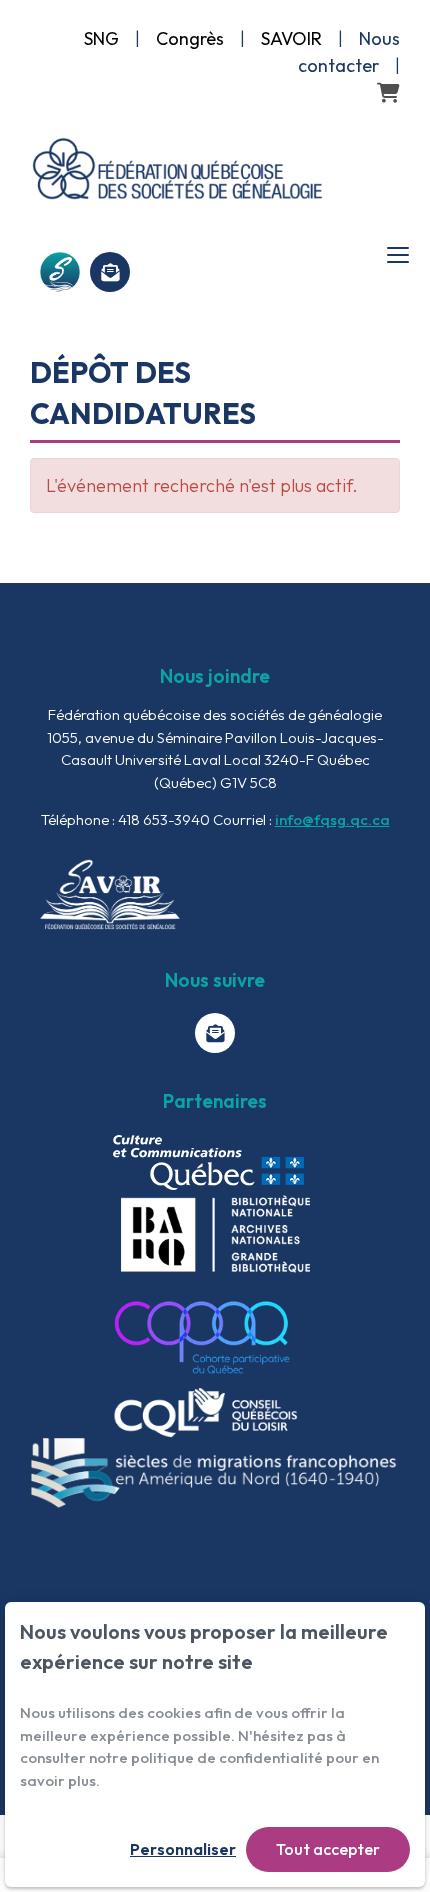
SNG (101, 38)
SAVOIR (291, 38)
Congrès (190, 38)
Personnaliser (183, 1849)
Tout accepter (328, 1849)
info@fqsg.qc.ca (332, 819)
